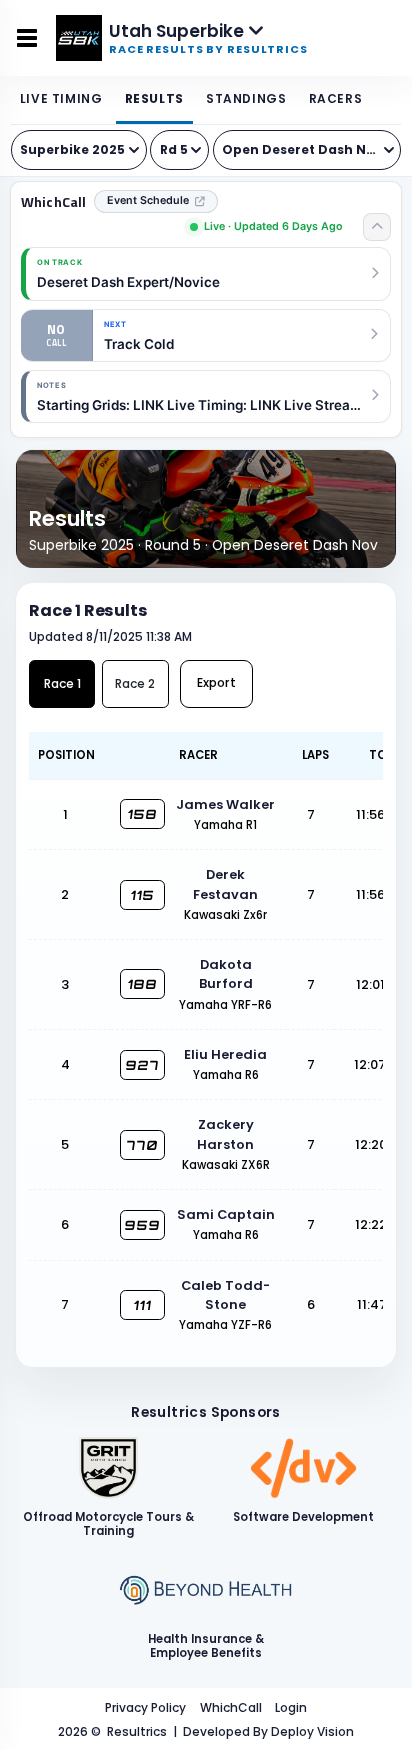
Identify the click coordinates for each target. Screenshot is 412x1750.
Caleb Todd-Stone (225, 1295)
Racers (336, 98)
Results (154, 98)
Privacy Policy (145, 1707)
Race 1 (62, 683)
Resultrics (137, 1731)
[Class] (307, 150)
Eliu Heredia (225, 1054)
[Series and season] (79, 150)
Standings (246, 98)
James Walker (225, 804)
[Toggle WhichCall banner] (377, 227)
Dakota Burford (226, 974)
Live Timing (61, 98)
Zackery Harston (225, 1134)
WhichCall (53, 202)
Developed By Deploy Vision (268, 1731)
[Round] (179, 150)
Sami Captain (226, 1214)
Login (291, 1707)
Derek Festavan (225, 884)
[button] (206, 396)
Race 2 (135, 683)
